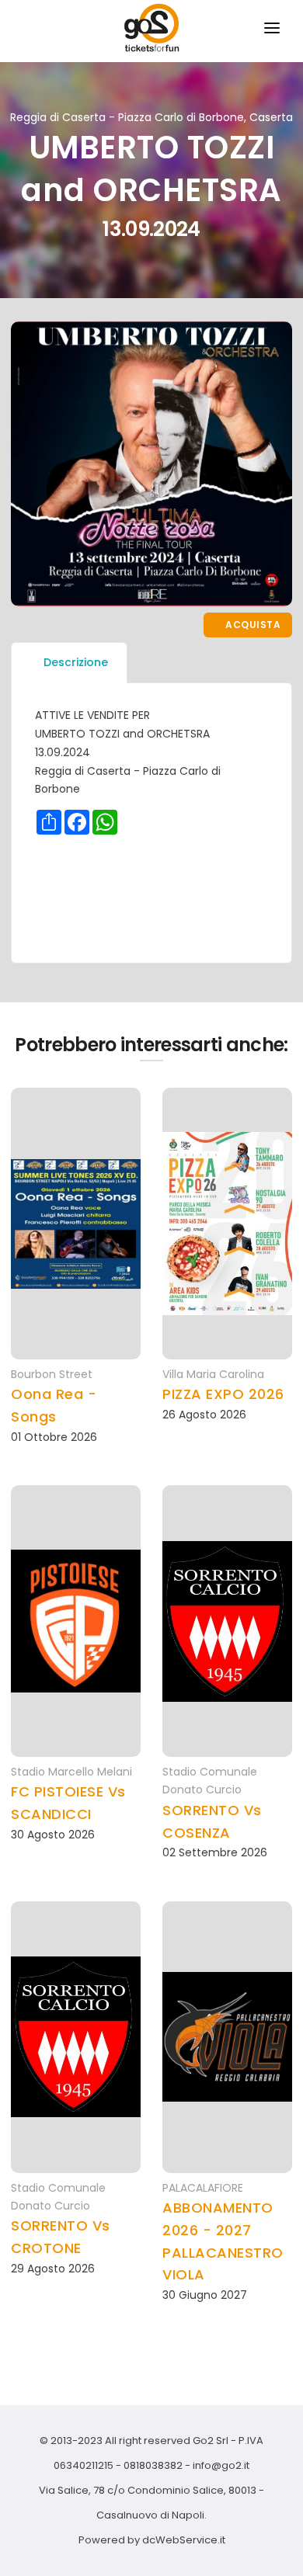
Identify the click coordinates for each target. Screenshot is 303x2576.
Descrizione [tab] (76, 662)
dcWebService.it (184, 2540)
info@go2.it (221, 2465)
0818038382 (153, 2465)
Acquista (252, 625)
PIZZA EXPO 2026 (223, 1394)
